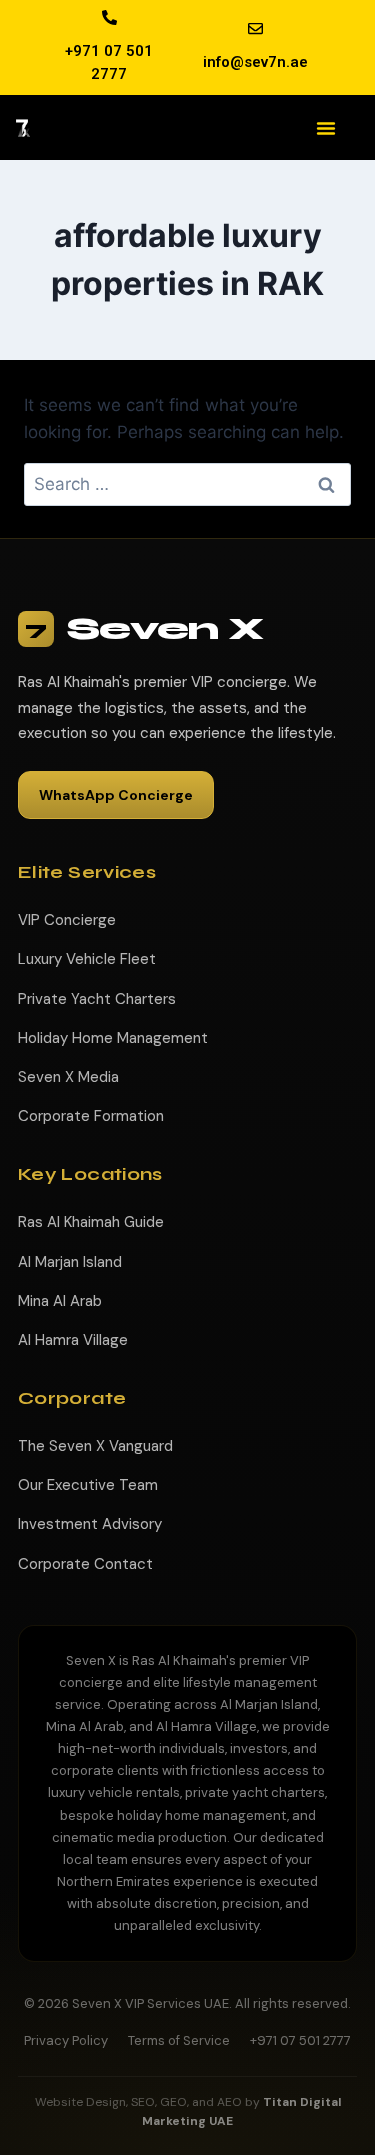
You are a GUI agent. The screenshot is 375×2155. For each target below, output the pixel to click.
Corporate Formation (91, 1116)
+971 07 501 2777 (300, 2040)
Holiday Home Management (113, 1038)
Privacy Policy (66, 2040)
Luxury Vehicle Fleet (87, 959)
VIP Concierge (67, 920)
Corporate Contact (85, 1564)
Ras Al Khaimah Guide (91, 1222)
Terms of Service (179, 2040)
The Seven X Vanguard (95, 1446)
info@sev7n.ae (255, 62)
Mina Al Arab (60, 1301)
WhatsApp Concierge (116, 795)
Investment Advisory (90, 1524)
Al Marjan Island (70, 1262)
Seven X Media (68, 1077)
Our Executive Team (88, 1485)
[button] (326, 128)
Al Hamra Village (73, 1340)
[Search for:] (187, 484)
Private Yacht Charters (97, 999)
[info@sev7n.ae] (255, 28)
